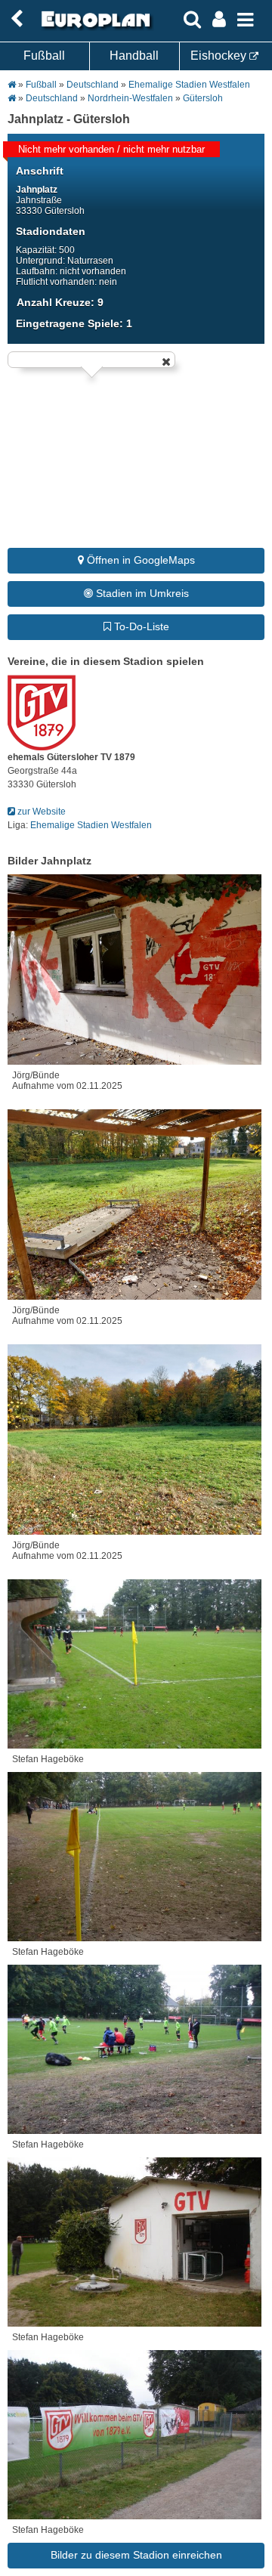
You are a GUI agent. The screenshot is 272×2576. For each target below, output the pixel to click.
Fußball (44, 56)
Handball (134, 56)
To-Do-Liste (140, 626)
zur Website (40, 812)
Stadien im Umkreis (141, 593)
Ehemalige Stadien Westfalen (189, 85)
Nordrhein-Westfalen (130, 98)
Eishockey (220, 56)
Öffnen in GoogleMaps (139, 560)
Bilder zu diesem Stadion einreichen (136, 2555)
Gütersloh (203, 98)
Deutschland (93, 85)
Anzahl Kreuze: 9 (60, 302)
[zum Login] (17, 19)
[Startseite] (94, 28)
